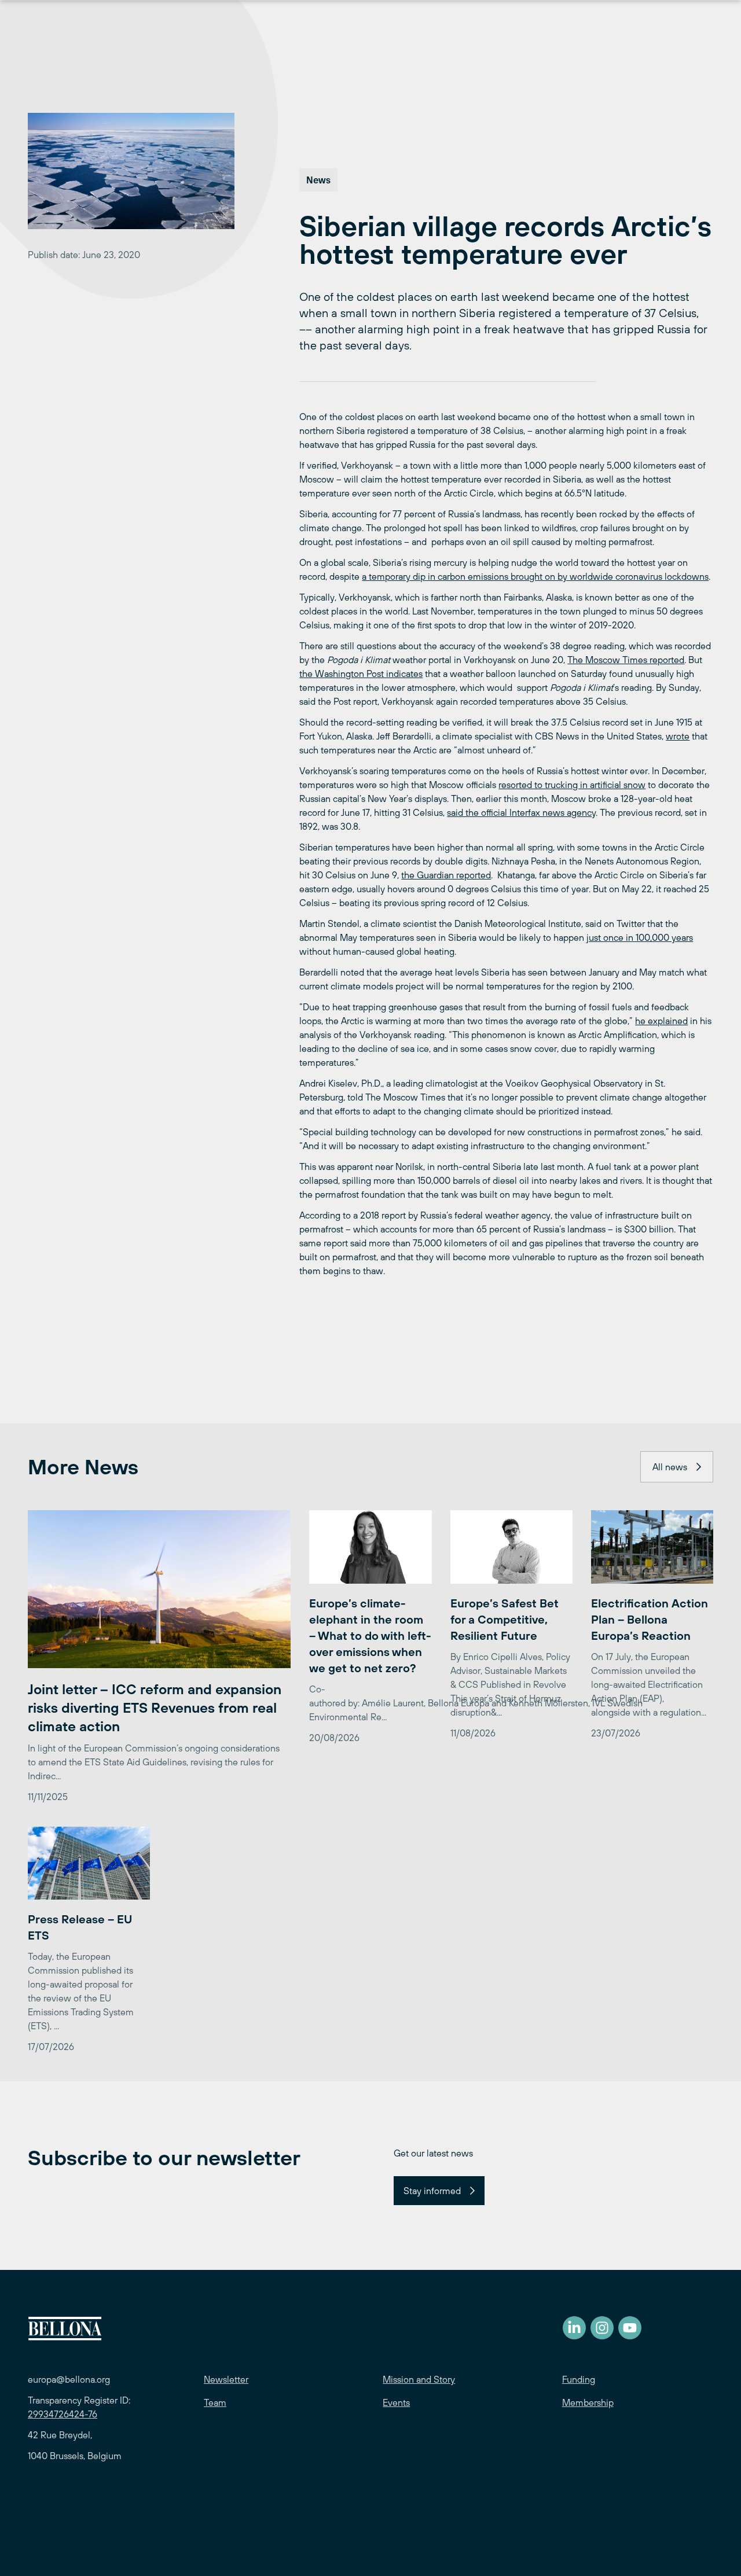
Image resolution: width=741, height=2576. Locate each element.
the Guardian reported (446, 875)
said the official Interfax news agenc (519, 812)
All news (670, 1467)
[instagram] (602, 2328)
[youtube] (630, 2328)
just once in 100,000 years (640, 937)
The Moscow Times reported (626, 660)
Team (215, 2402)
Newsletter (226, 2379)
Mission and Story (419, 2379)
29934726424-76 (63, 2414)
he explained (661, 1021)
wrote (678, 736)
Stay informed (432, 2191)
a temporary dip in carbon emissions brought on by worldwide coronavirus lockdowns (535, 576)
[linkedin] (574, 2328)
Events (396, 2402)
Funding (579, 2379)
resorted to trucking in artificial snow (572, 785)
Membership (588, 2402)
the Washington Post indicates (361, 674)
